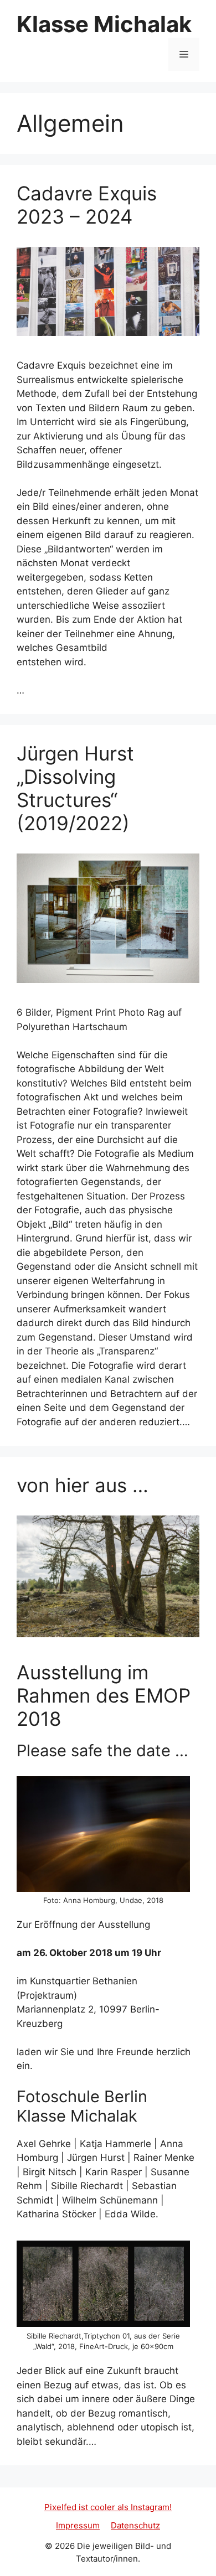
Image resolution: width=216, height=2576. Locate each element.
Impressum (78, 2525)
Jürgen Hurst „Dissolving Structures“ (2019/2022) (75, 788)
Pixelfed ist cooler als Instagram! (108, 2507)
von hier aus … (83, 1485)
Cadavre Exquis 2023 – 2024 (87, 205)
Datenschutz (135, 2525)
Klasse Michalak (104, 24)
